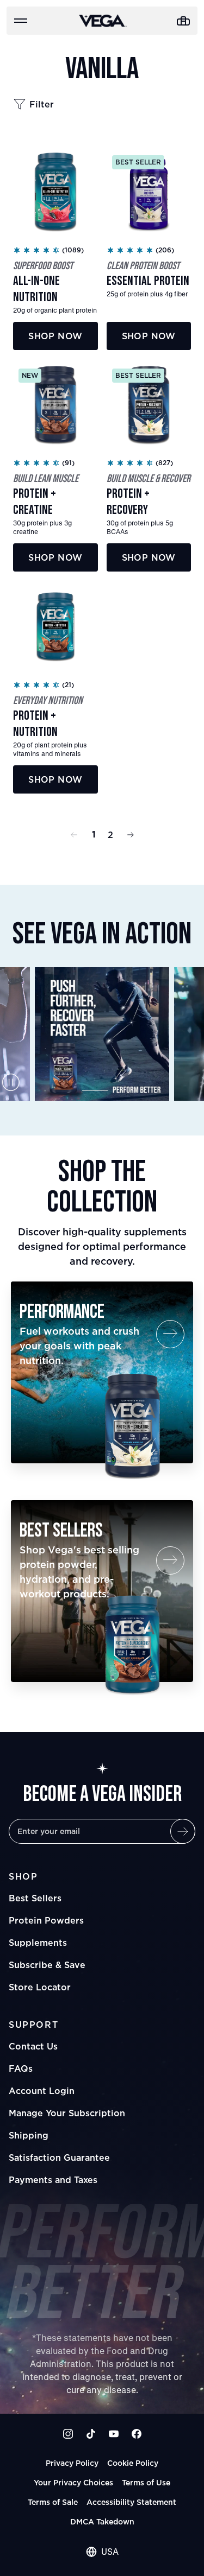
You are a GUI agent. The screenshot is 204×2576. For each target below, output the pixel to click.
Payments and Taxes (53, 2180)
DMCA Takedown (102, 2521)
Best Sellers (35, 1898)
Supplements (38, 1943)
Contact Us (33, 2046)
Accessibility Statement (131, 2502)
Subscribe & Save (47, 1965)
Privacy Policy (72, 2463)
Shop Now (55, 336)
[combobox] (102, 2552)
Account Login (42, 2091)
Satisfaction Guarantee (59, 2158)
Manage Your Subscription (67, 2113)
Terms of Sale (53, 2502)
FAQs (21, 2069)
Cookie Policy (133, 2463)
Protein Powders (46, 1920)
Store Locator (40, 1987)
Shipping (29, 2135)
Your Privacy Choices (73, 2482)
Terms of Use (146, 2482)
